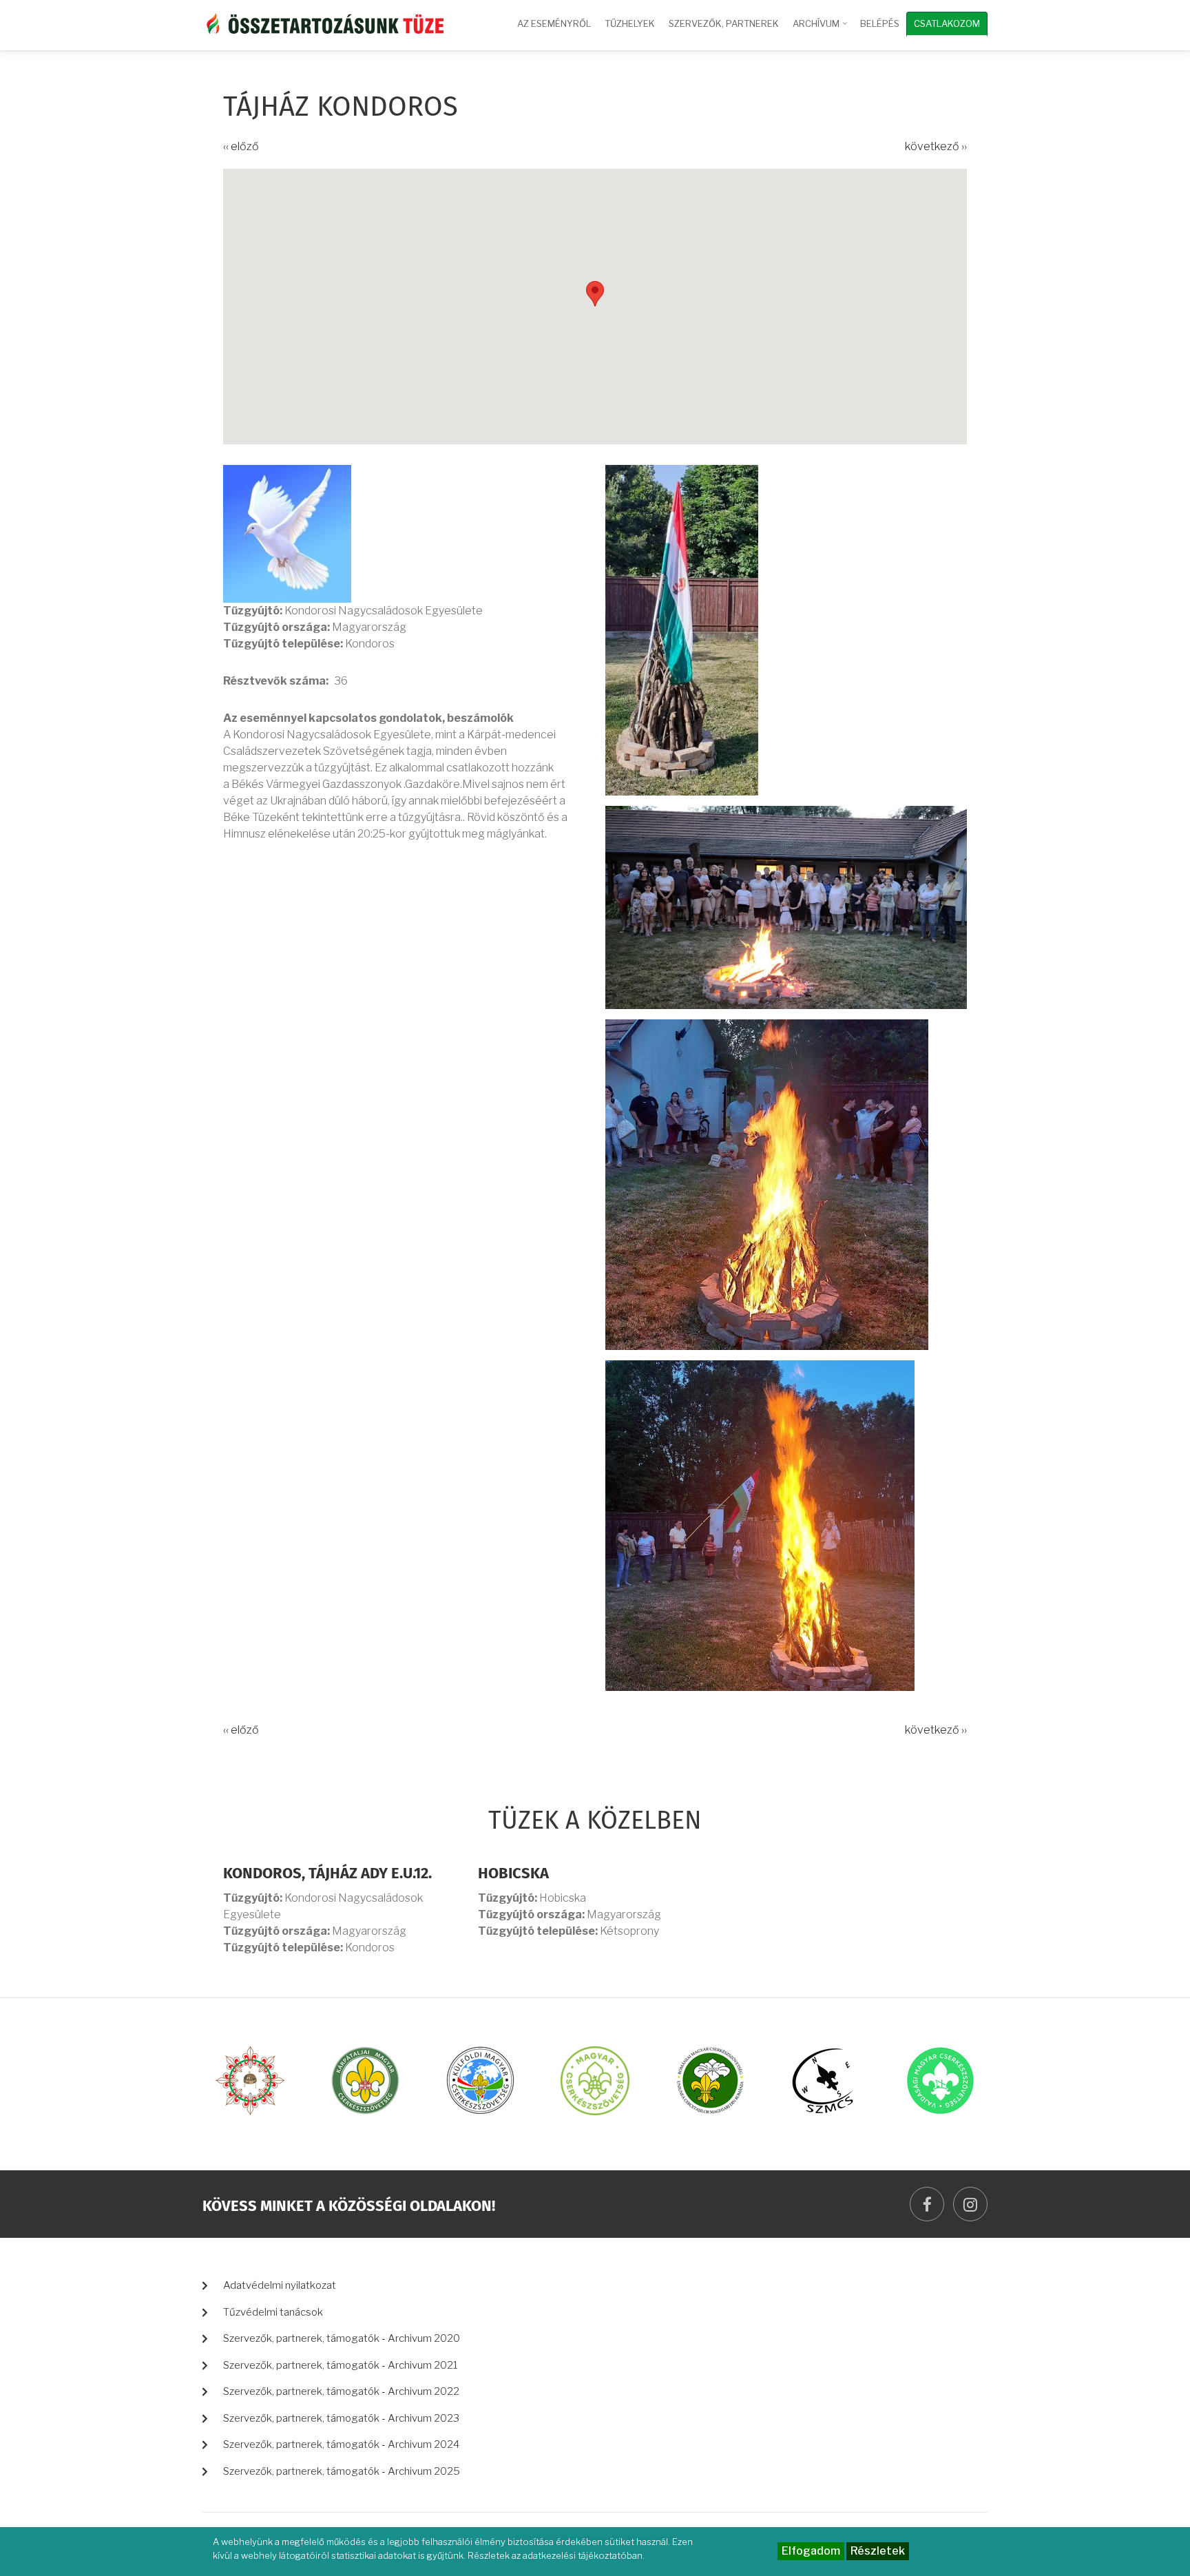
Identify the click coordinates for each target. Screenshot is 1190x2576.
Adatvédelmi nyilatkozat (280, 2285)
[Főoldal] (323, 22)
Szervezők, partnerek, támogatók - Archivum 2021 (341, 2365)
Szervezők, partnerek (724, 23)
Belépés (880, 23)
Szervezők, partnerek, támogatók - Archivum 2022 (341, 2391)
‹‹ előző (241, 146)
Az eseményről (554, 23)
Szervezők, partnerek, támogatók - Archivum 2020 (342, 2338)
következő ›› (936, 146)
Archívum (821, 30)
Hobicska (513, 1874)
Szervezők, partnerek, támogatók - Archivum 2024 (341, 2444)
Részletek (878, 2551)
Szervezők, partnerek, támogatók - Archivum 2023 (341, 2418)
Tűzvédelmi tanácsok (273, 2312)
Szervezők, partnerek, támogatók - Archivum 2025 (342, 2471)
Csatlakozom (947, 23)
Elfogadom (811, 2551)
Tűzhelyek (630, 23)
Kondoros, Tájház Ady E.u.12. (327, 1874)
